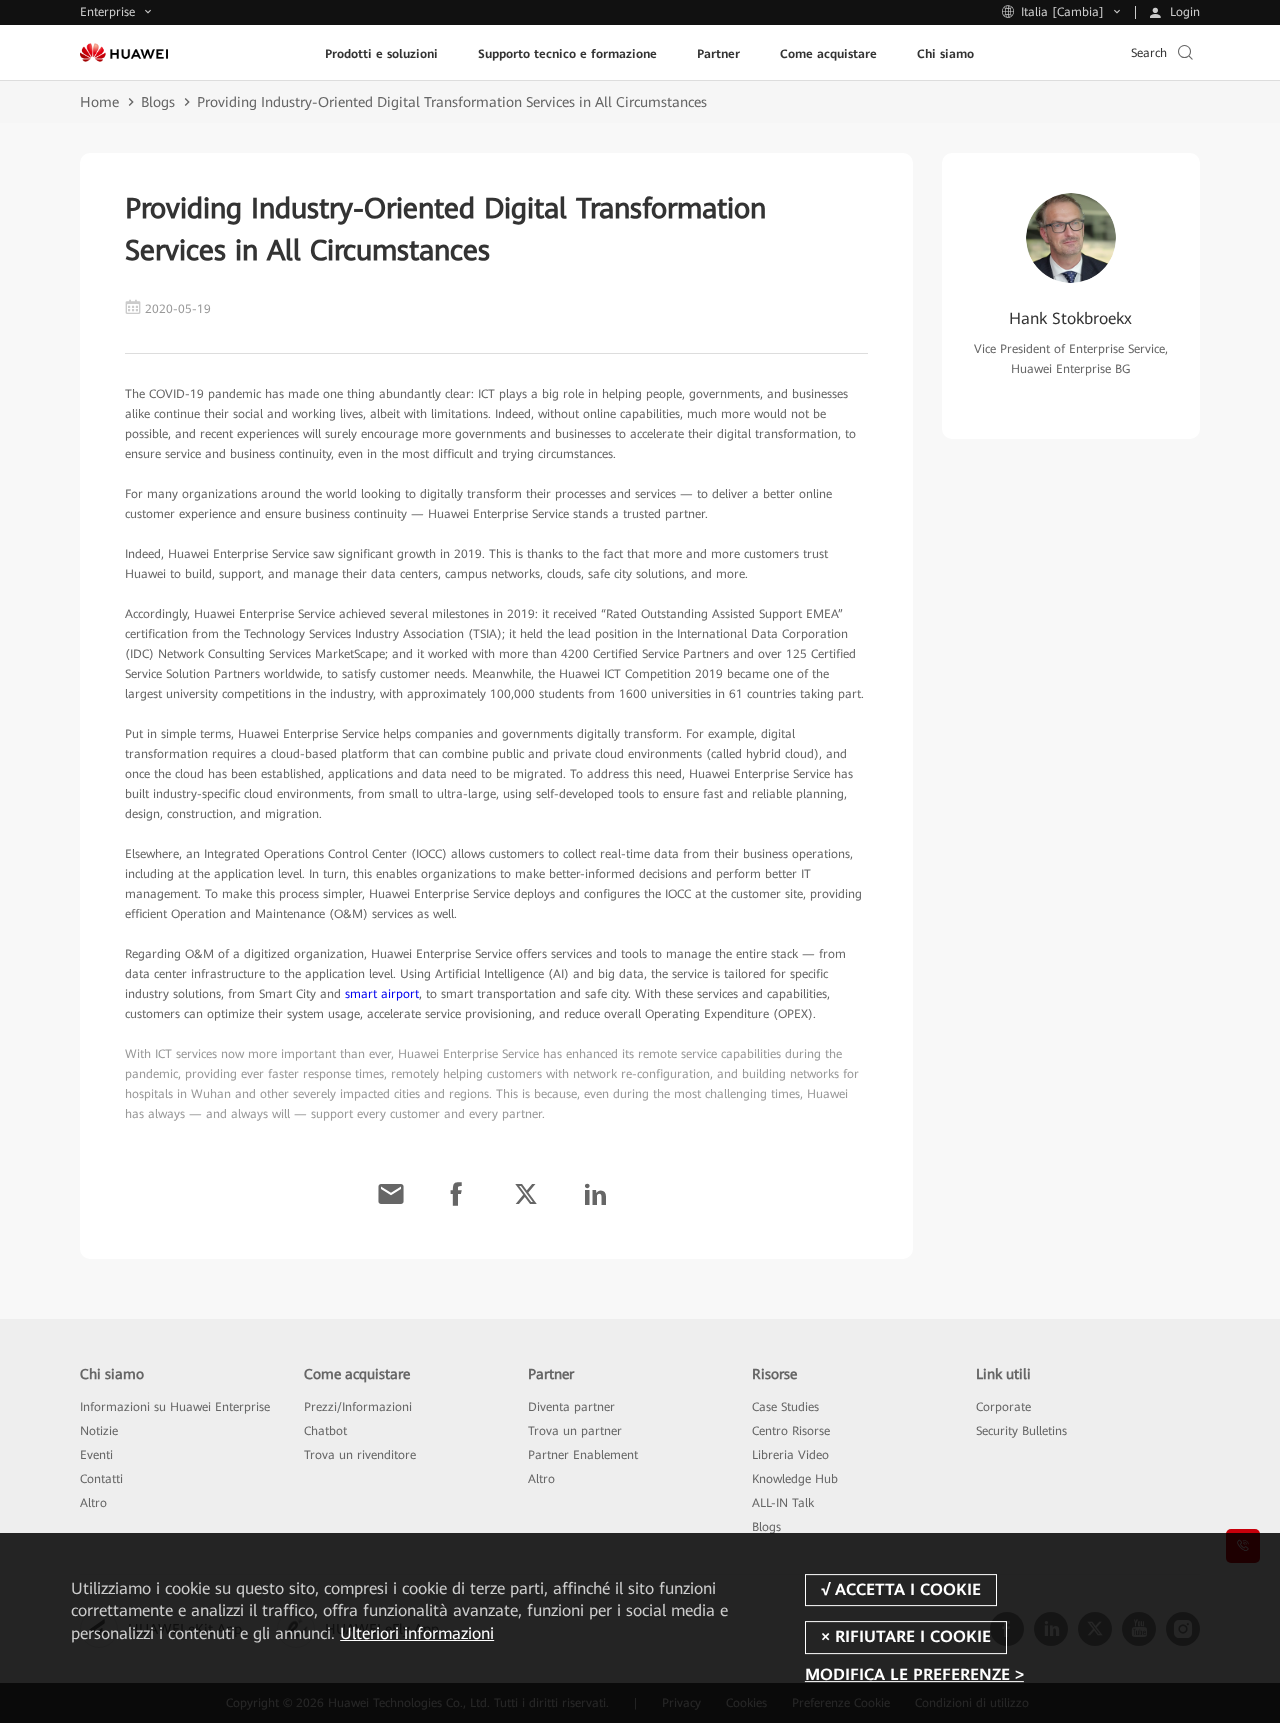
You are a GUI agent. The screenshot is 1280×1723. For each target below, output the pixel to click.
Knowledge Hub (795, 1479)
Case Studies (785, 1407)
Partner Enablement (583, 1455)
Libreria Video (790, 1455)
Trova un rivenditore (360, 1455)
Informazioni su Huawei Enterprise (175, 1407)
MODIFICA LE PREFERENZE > (914, 1675)
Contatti (101, 1479)
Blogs (158, 102)
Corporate (1003, 1407)
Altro (93, 1503)
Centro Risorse (791, 1431)
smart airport (382, 994)
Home (99, 102)
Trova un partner (575, 1431)
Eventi (96, 1455)
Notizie (99, 1431)
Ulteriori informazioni (417, 1633)
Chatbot (325, 1431)
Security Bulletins (1021, 1431)
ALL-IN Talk (783, 1503)
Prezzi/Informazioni (358, 1407)
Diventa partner (571, 1407)
